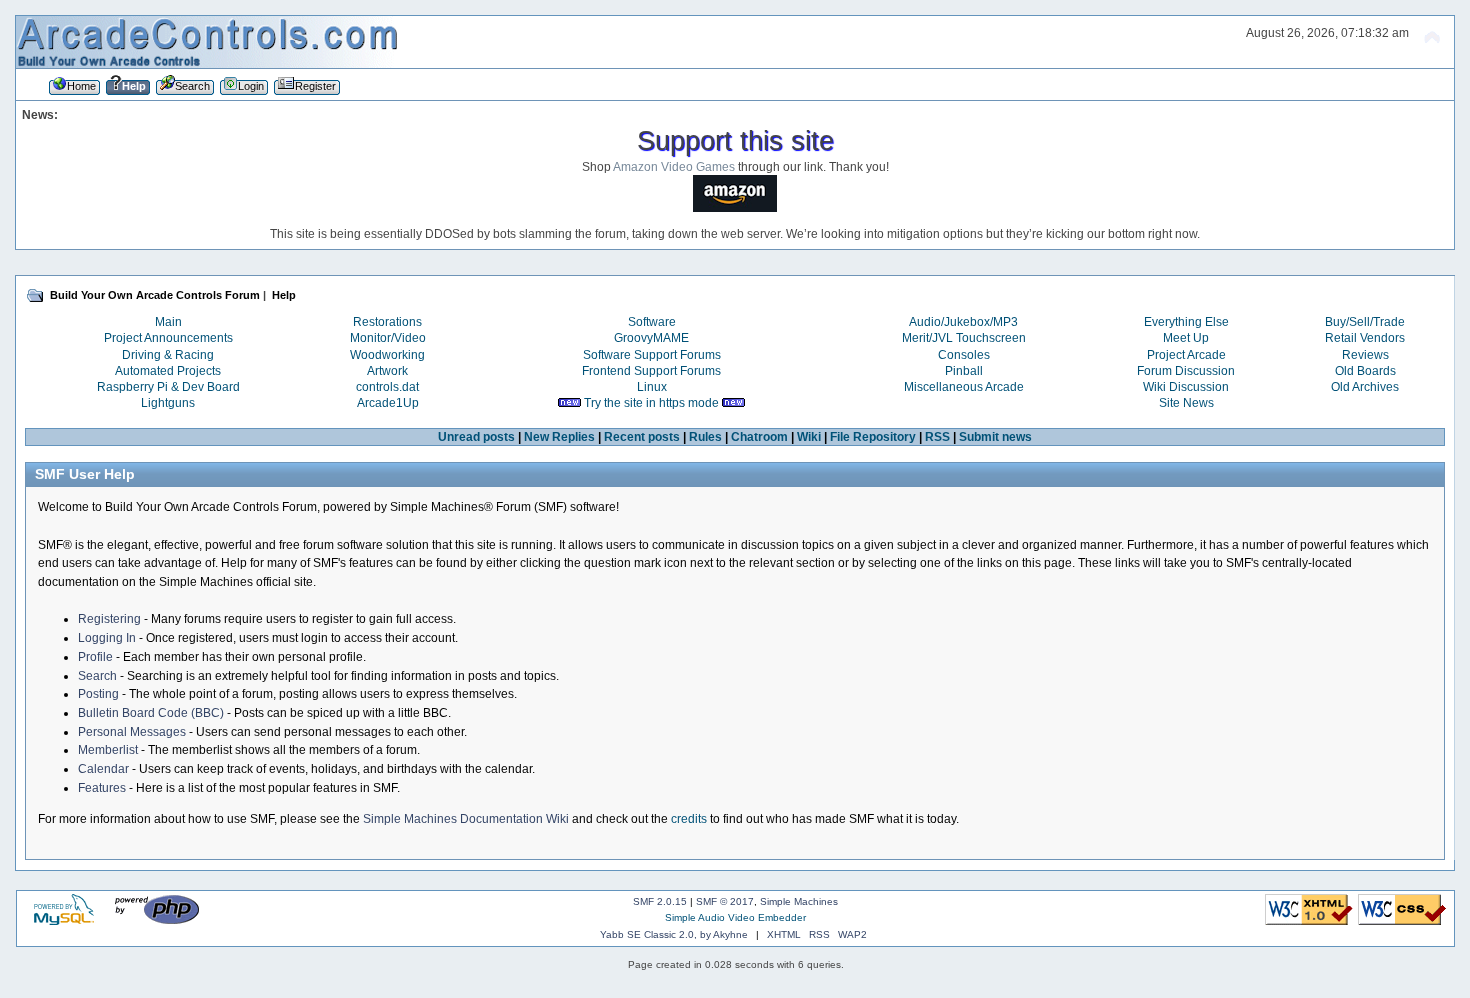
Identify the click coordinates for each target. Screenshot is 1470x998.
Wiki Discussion (1186, 387)
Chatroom (759, 437)
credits (689, 819)
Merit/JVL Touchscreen (964, 338)
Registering (109, 619)
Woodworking (387, 355)
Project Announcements (168, 338)
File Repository (873, 437)
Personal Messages (132, 732)
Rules (705, 437)
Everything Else (1186, 322)
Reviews (1365, 355)
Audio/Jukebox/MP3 (963, 322)
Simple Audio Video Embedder (735, 917)
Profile (95, 657)
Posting (98, 694)
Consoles (964, 355)
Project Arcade (1186, 355)
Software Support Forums (652, 355)
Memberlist (108, 750)
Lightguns (168, 403)
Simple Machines (799, 901)
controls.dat (387, 387)
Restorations (387, 322)
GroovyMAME (651, 338)
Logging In (107, 638)
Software (652, 322)
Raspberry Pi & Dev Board (168, 387)
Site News (1186, 403)
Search (97, 676)
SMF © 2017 (725, 901)
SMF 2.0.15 (660, 901)
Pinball (964, 371)
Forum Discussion (1186, 371)
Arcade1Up (388, 403)
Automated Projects (168, 371)
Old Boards (1365, 371)
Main (168, 322)
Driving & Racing (168, 355)
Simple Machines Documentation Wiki (466, 819)
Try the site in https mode (651, 403)
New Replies (559, 437)
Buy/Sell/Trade (1365, 322)
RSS (937, 437)
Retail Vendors (1365, 338)
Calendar (103, 769)
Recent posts (642, 437)
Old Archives (1365, 387)
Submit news (995, 437)
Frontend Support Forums (651, 371)
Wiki (809, 437)
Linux (652, 387)
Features (102, 788)
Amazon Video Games (674, 167)
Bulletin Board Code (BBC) (151, 713)
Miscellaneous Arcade (964, 387)
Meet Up (1186, 338)
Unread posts (476, 437)
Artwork (387, 371)
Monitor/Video (388, 338)
